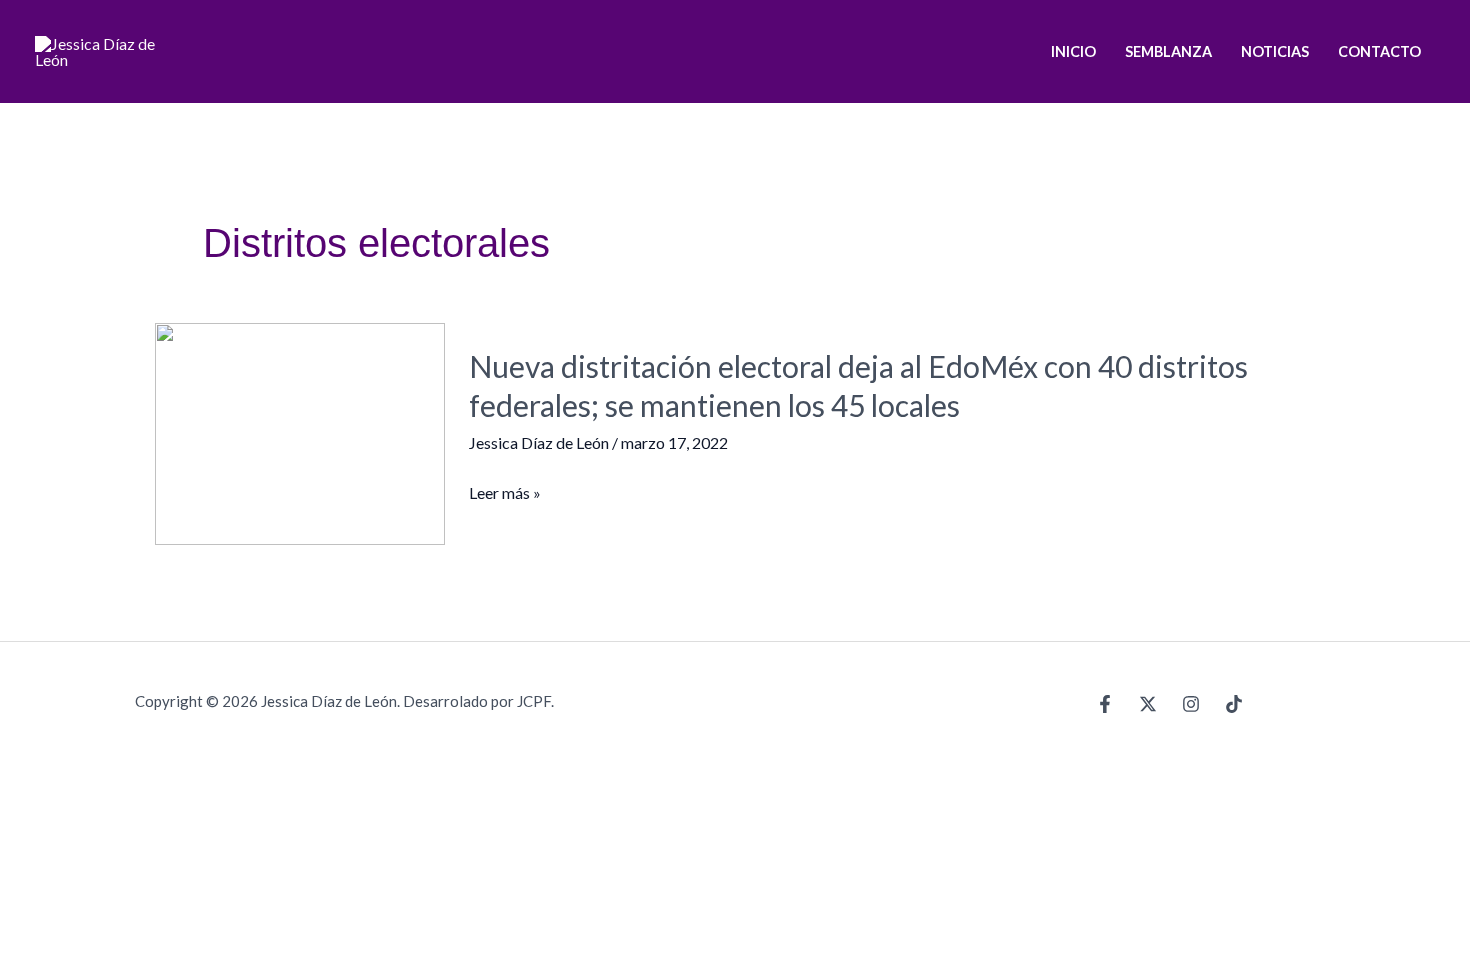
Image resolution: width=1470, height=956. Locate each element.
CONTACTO (1379, 51)
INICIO (1073, 51)
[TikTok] (1234, 704)
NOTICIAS (1275, 51)
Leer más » (505, 493)
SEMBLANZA (1168, 51)
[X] (1148, 704)
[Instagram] (1191, 704)
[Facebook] (1105, 704)
